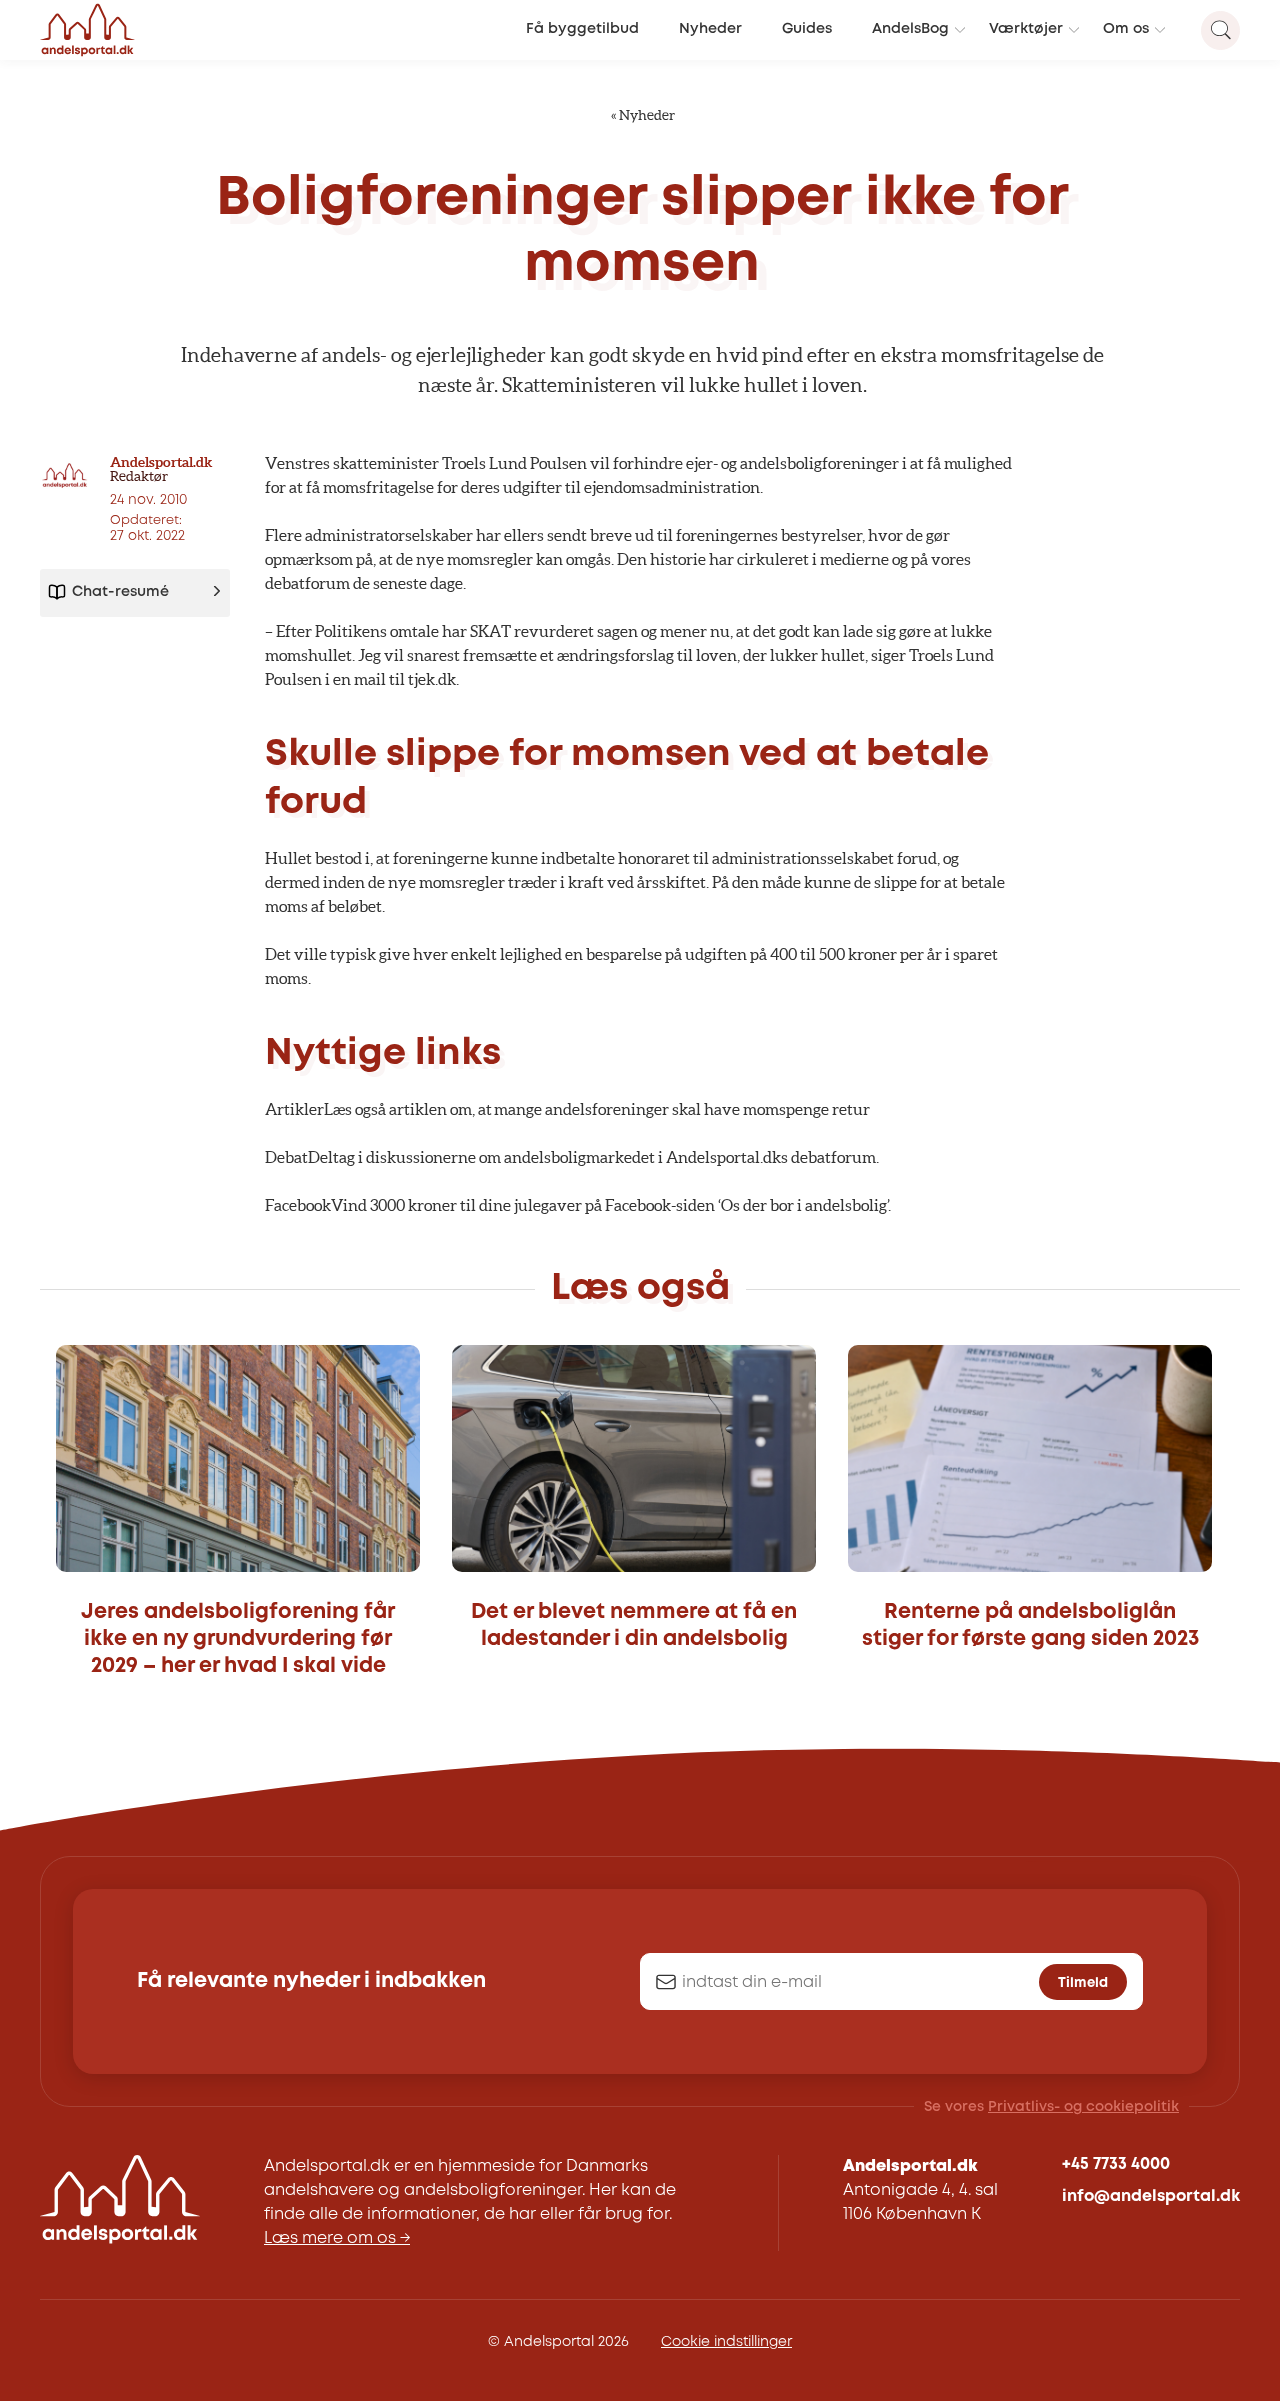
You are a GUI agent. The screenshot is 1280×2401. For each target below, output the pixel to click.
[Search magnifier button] (1220, 30)
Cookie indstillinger (726, 2342)
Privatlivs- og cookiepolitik (1083, 2107)
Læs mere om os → (337, 2238)
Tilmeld (1083, 1983)
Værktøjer (1026, 29)
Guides (807, 29)
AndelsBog (910, 29)
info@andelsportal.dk (1151, 2196)
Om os (1126, 29)
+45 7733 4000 (1116, 2164)
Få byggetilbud (582, 29)
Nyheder (710, 29)
